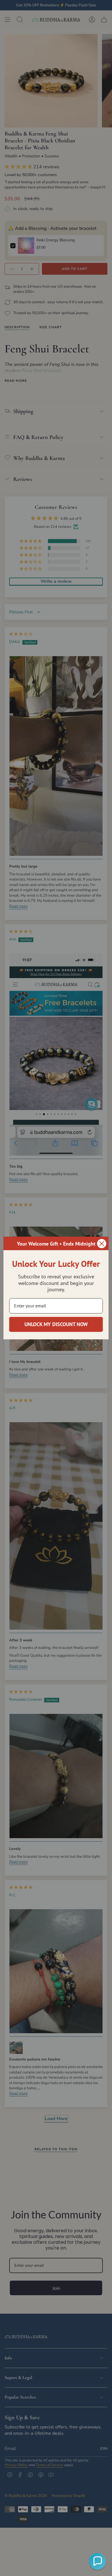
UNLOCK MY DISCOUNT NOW (56, 1324)
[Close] (102, 1244)
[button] (97, 2561)
